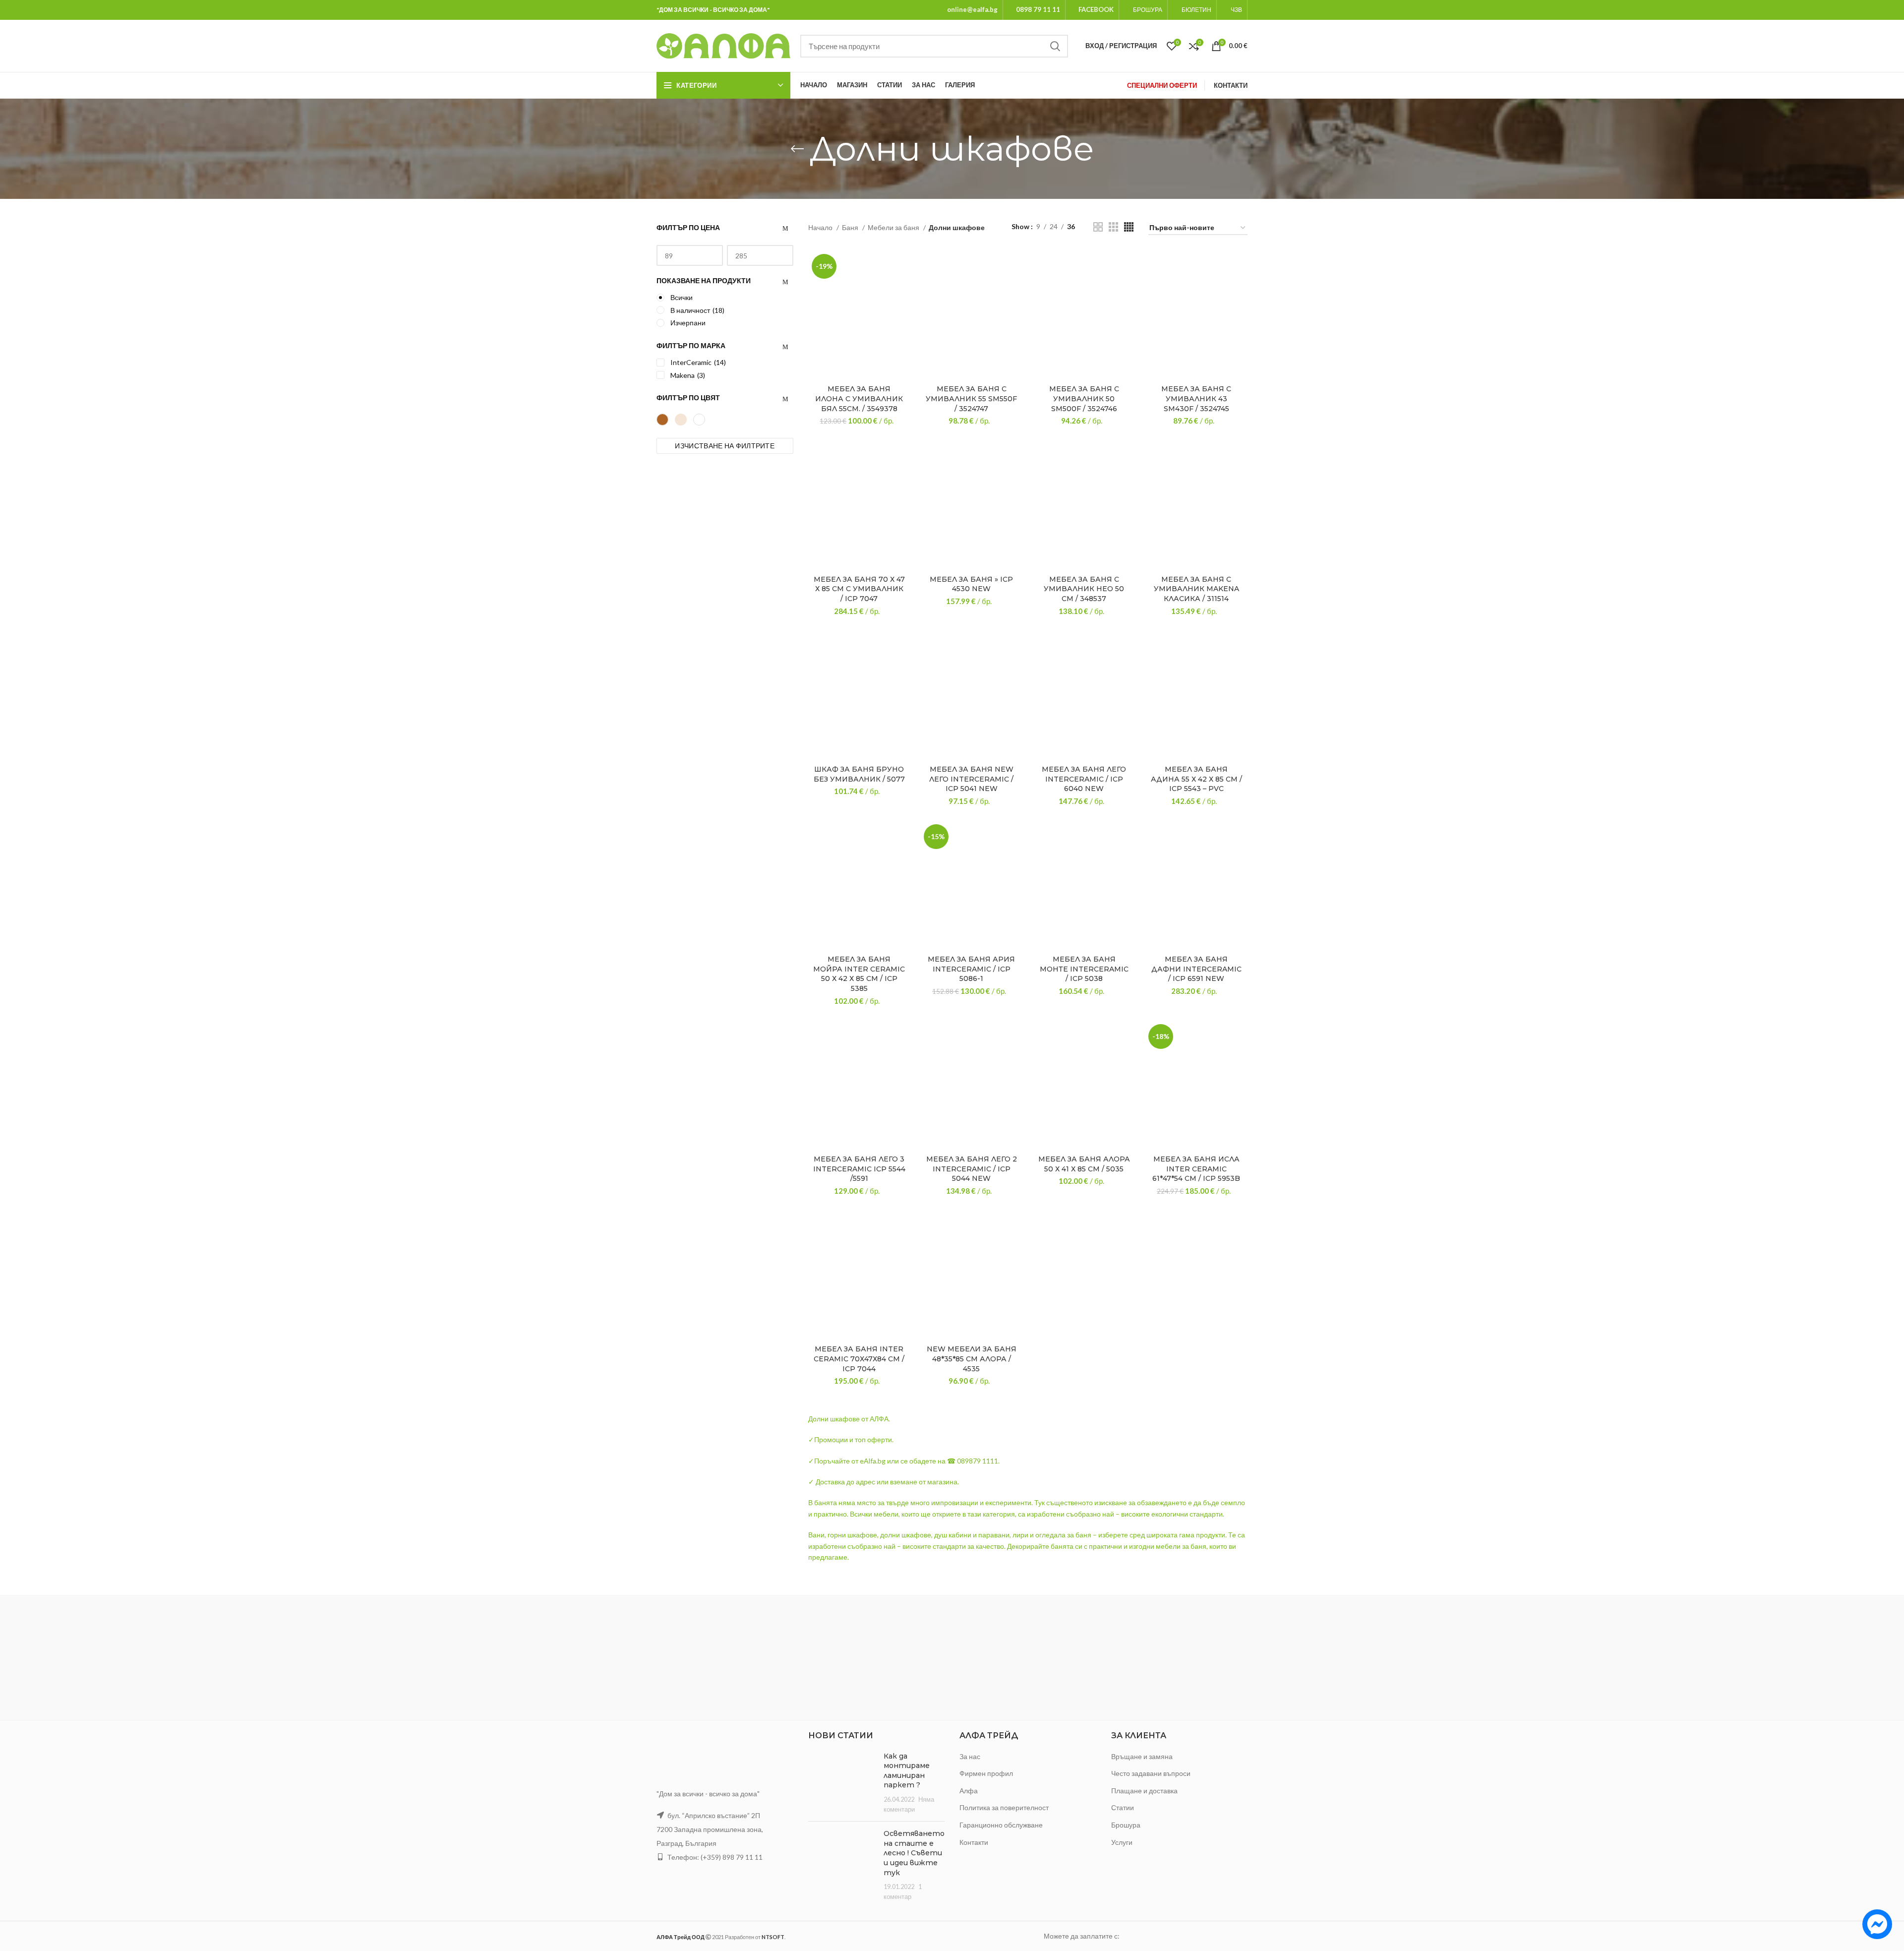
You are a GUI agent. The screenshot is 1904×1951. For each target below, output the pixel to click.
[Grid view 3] (1113, 227)
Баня (851, 227)
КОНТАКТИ (1231, 85)
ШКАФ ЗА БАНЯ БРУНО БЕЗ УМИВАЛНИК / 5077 (859, 774)
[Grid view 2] (1098, 227)
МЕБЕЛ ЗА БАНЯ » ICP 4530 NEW (971, 584)
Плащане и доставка (1144, 1791)
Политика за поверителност (1004, 1807)
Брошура (1126, 1825)
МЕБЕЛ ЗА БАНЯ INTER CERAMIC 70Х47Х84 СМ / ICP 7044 (859, 1359)
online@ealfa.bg (972, 9)
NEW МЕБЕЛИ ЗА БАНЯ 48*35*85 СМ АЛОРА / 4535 (972, 1359)
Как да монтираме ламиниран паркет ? (907, 1771)
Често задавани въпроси (1151, 1773)
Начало (821, 227)
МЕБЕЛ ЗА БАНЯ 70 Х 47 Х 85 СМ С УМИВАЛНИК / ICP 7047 (859, 589)
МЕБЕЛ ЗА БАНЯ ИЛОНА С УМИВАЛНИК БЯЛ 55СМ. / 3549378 (859, 398)
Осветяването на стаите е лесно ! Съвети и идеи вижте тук (914, 1853)
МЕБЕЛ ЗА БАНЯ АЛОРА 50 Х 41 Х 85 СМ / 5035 (1084, 1164)
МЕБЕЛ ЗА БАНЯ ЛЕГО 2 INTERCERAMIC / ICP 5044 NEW (972, 1169)
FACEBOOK (1096, 9)
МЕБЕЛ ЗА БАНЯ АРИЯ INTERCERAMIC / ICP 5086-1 (971, 969)
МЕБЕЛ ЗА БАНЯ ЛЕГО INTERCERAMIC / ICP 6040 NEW (1084, 779)
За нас (970, 1756)
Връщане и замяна (1142, 1756)
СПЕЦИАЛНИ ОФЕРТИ (1162, 85)
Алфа (969, 1791)
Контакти (974, 1842)
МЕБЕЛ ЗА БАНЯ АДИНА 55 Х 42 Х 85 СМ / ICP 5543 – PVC (1196, 779)
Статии (1123, 1807)
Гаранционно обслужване (1001, 1825)
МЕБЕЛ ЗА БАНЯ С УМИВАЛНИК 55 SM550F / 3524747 (971, 398)
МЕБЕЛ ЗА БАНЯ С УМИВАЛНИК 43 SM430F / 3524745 (1196, 398)
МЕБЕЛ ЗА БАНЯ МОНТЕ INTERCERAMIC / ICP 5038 (1084, 969)
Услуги (1122, 1842)
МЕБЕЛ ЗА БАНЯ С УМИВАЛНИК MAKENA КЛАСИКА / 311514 (1196, 589)
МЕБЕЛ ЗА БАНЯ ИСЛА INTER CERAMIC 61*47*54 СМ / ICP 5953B (1196, 1169)
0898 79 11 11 (1038, 9)
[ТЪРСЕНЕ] (1055, 46)
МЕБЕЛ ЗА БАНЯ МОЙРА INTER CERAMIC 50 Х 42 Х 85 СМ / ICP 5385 (859, 974)
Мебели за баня (894, 227)
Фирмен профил (986, 1773)
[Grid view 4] (1129, 227)
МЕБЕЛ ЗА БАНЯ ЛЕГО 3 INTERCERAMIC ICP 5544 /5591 (859, 1169)
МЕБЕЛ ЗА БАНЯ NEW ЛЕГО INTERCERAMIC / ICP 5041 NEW (971, 779)
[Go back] (797, 149)
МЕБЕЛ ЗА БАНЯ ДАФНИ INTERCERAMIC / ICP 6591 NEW (1196, 969)
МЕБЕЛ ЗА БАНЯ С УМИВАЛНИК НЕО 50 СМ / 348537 (1084, 589)
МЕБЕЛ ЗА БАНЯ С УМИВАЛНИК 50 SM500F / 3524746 (1084, 398)
